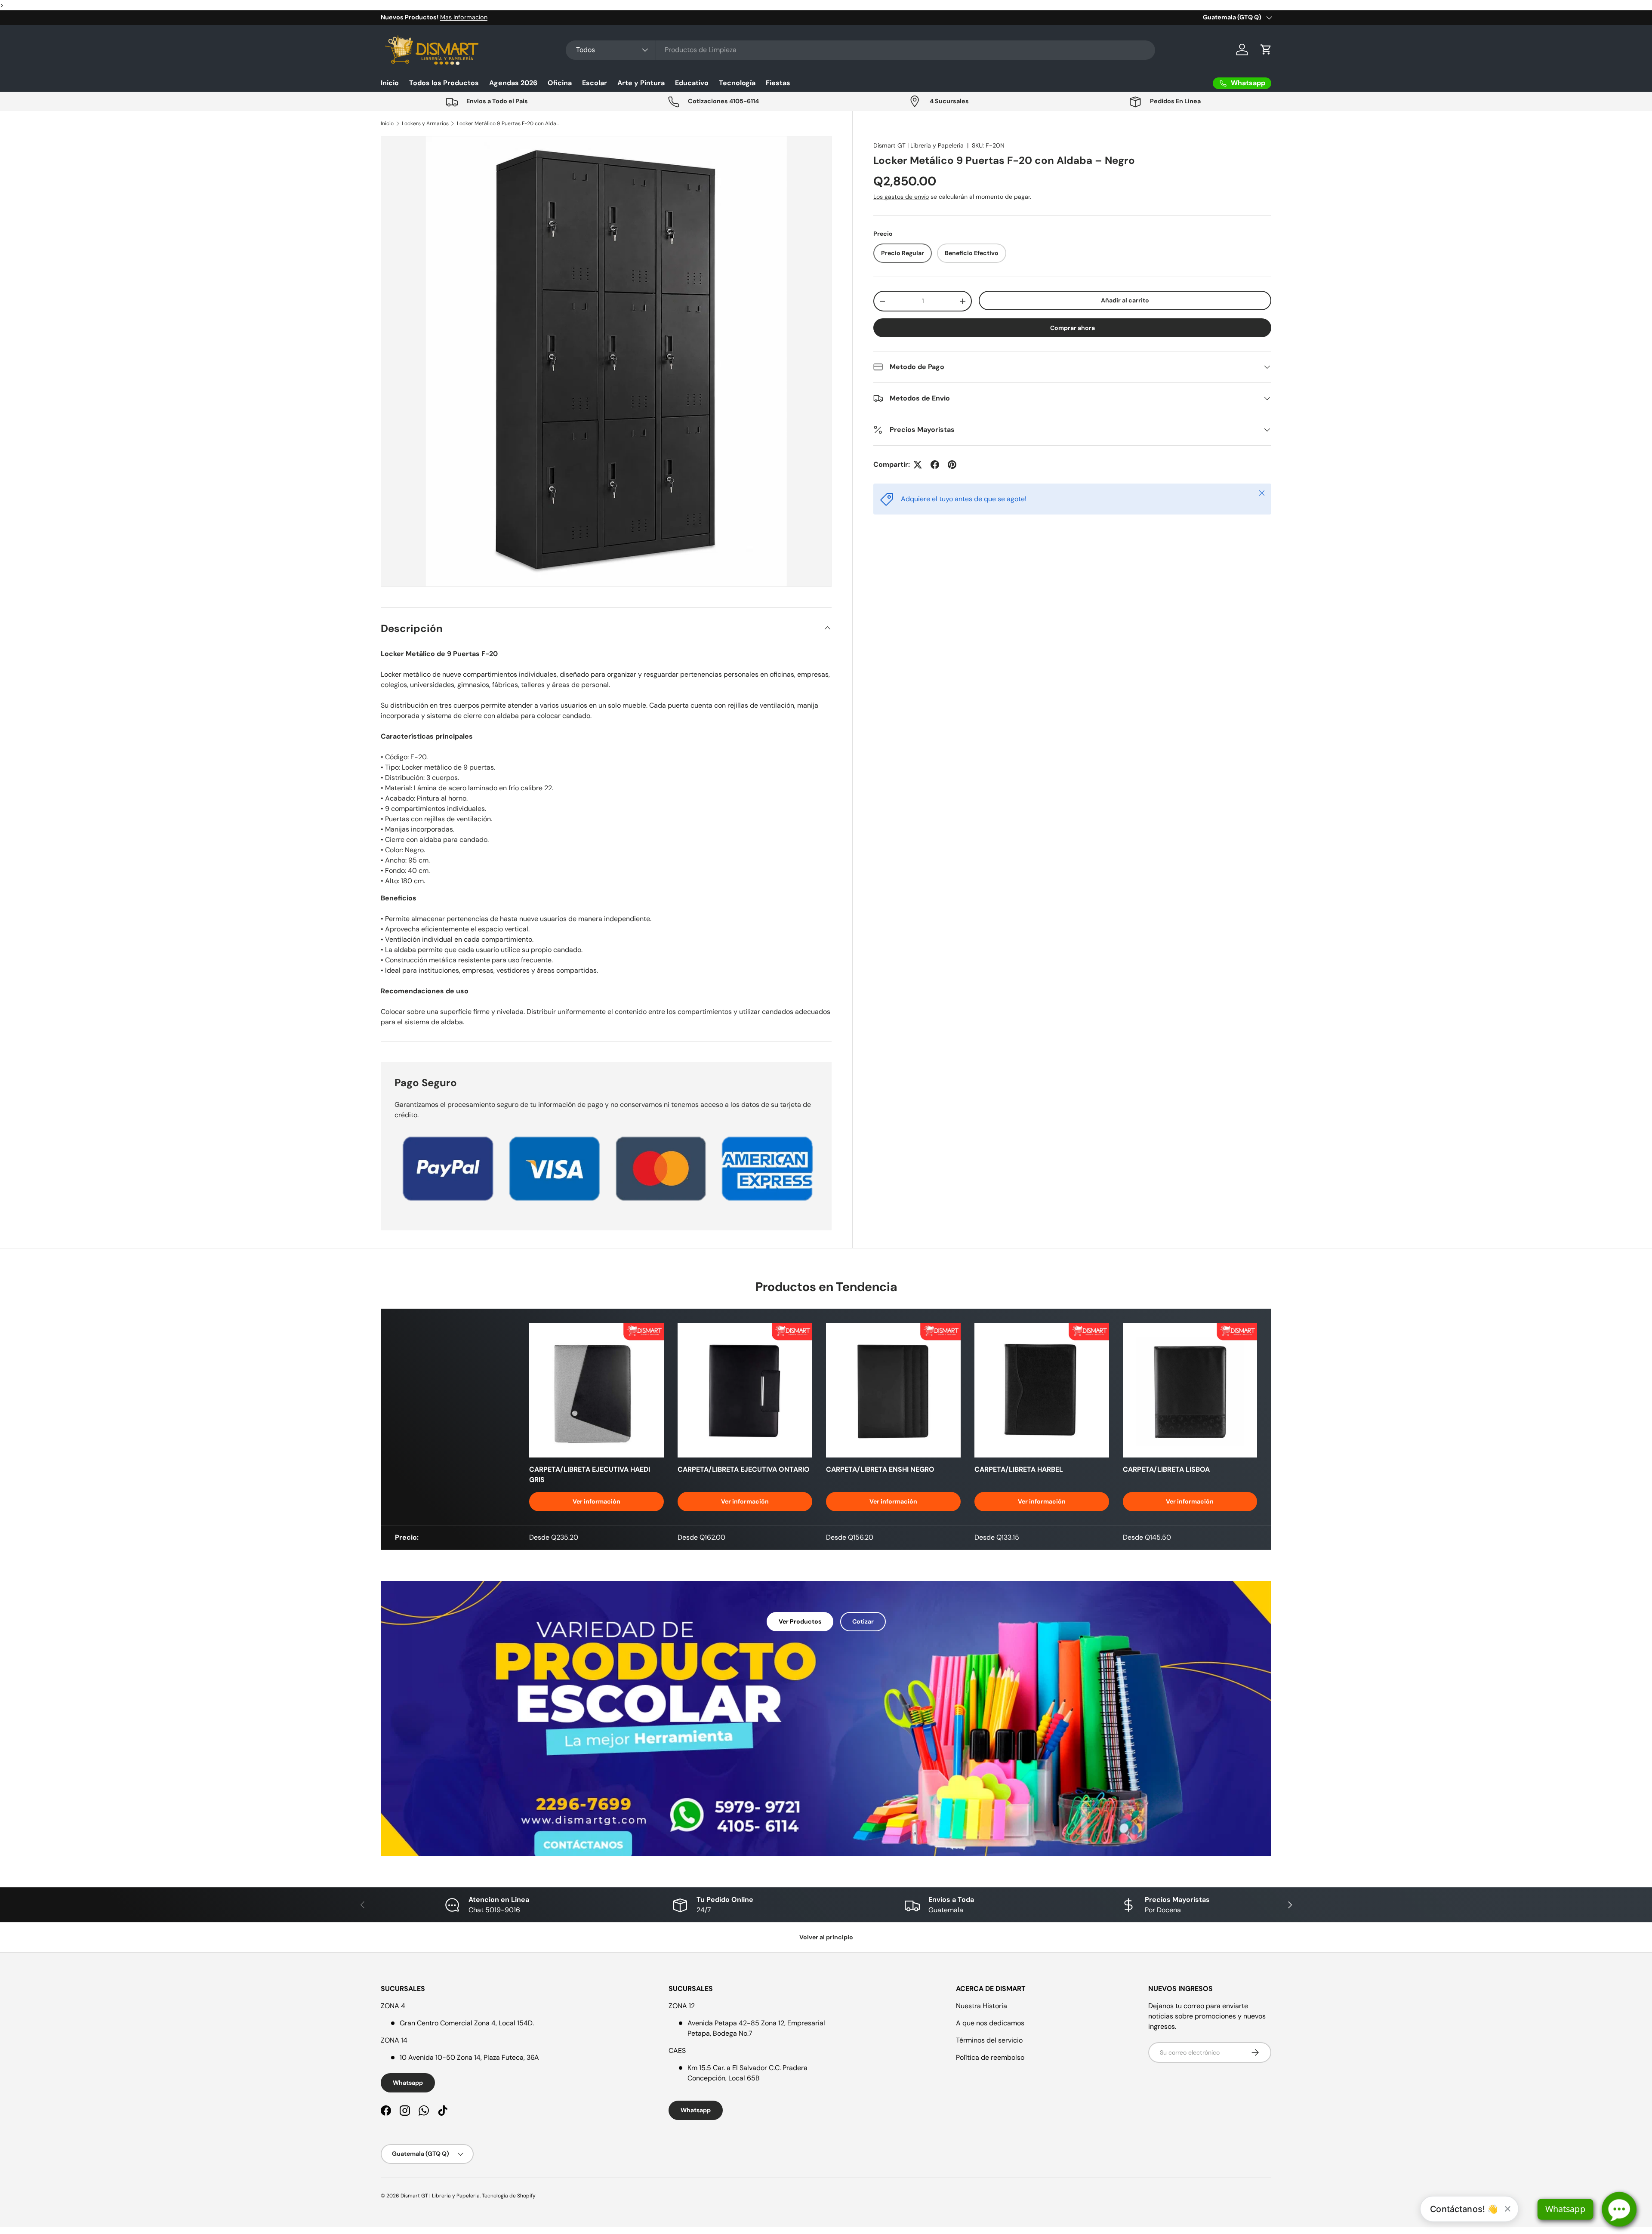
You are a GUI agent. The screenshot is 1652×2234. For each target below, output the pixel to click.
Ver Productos (800, 1621)
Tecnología (737, 83)
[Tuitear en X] (918, 465)
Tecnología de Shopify (509, 2196)
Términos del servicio (989, 2040)
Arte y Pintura (641, 83)
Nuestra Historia (982, 2006)
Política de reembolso (990, 2057)
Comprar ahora (1073, 328)
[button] (1266, 49)
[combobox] (860, 50)
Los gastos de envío (901, 197)
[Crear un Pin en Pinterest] (952, 465)
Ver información (596, 1501)
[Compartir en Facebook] (935, 465)
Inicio (390, 83)
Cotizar (863, 1621)
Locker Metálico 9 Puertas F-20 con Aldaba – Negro (509, 123)
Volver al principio (826, 1937)
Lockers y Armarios (425, 123)
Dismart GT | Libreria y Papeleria (918, 145)
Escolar (595, 83)
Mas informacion (470, 17)
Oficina (560, 83)
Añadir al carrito (1125, 300)
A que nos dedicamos (990, 2023)
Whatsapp (408, 2083)
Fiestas (778, 83)
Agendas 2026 (513, 83)
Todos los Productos (444, 83)
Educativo (692, 83)
